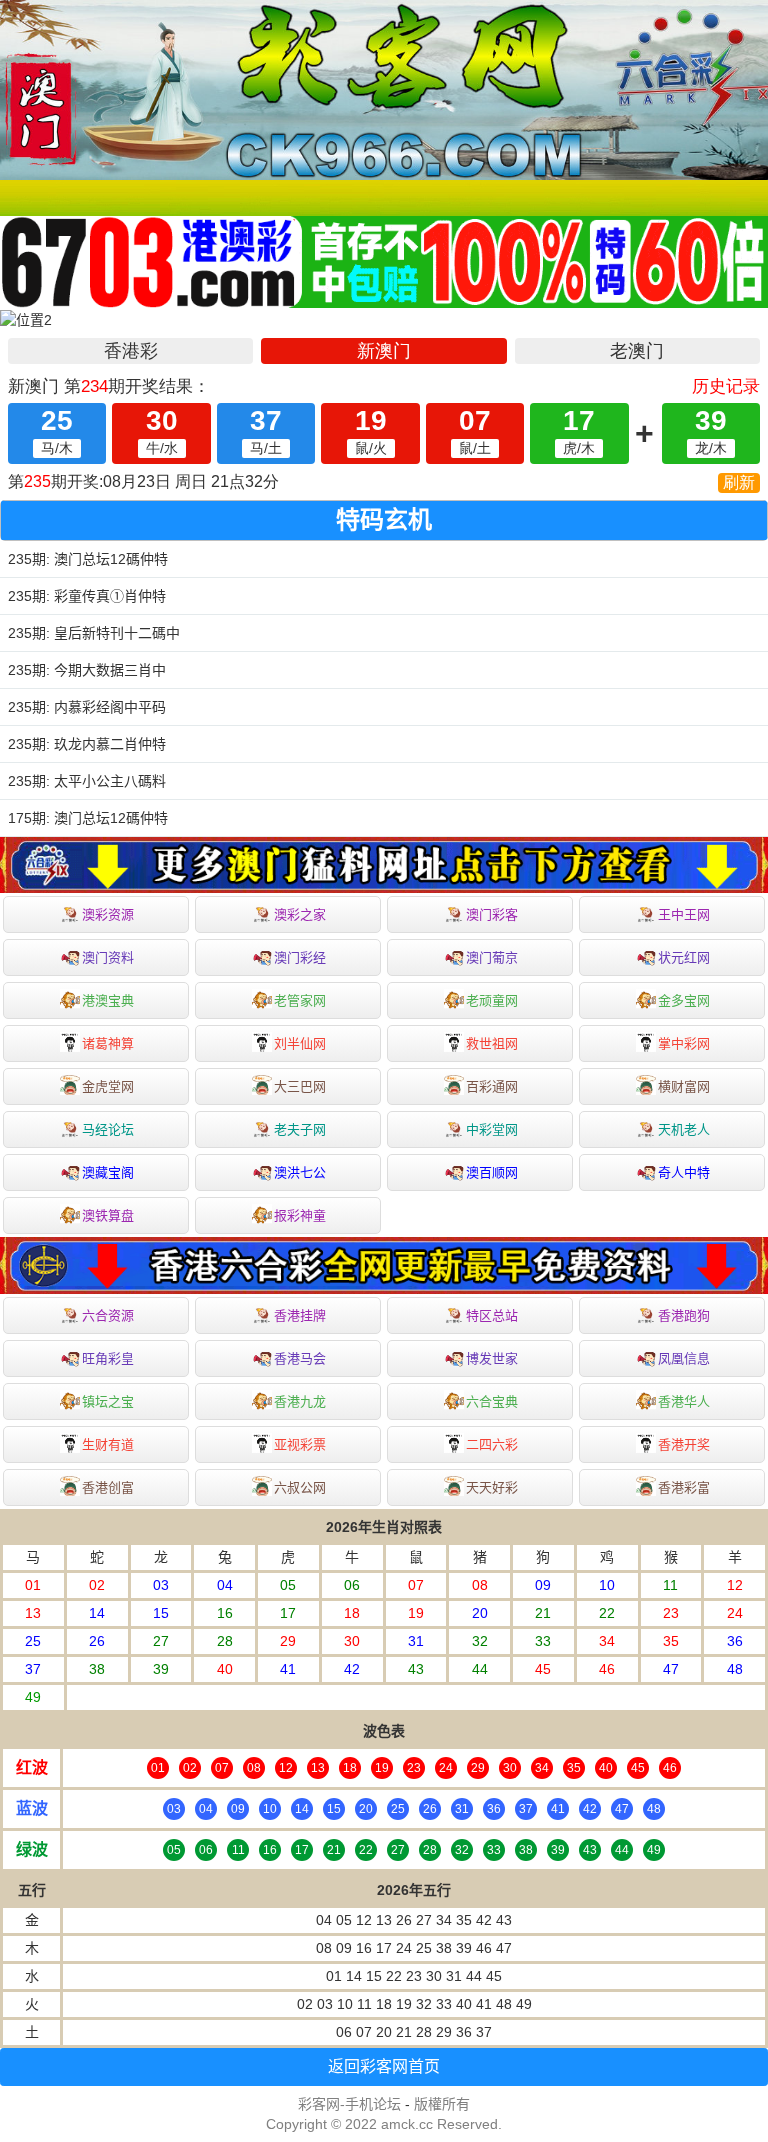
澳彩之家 (300, 914)
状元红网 (684, 957)
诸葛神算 (108, 1043)
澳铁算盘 (108, 1215)
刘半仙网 (300, 1043)
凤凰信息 (684, 1358)
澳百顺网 (492, 1172)
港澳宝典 (108, 1000)
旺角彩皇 (108, 1358)
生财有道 (108, 1444)
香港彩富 (684, 1487)
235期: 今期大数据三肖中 (87, 670)
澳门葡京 (492, 957)
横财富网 (684, 1086)
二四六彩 (492, 1444)
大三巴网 (300, 1086)
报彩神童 (300, 1215)
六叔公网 (300, 1487)
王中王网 (684, 914)
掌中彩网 (684, 1043)
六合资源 (108, 1315)
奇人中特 (684, 1172)
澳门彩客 (492, 914)
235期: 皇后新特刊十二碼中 (94, 633)
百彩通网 (492, 1086)
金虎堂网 (108, 1086)
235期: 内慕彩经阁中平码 (87, 707)
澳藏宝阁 (108, 1172)
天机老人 (684, 1129)
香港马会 (300, 1358)
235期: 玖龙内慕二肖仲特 (87, 744)
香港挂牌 (300, 1315)
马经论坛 (108, 1129)
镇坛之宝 (108, 1401)
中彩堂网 (492, 1129)
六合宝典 (492, 1401)
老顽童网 (492, 1000)
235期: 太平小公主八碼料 (87, 781)
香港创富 (108, 1487)
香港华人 (684, 1401)
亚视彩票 (300, 1444)
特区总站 (492, 1315)
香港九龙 (300, 1401)
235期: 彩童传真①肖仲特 (87, 596)
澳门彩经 (300, 957)
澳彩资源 (108, 914)
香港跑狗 (684, 1315)
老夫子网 (300, 1129)
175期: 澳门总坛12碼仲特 (88, 818)
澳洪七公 (300, 1172)
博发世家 (492, 1358)
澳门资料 (108, 957)
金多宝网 (684, 1000)
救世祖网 (492, 1043)
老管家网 (300, 1000)
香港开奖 (684, 1444)
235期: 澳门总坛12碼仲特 (88, 559)
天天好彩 (492, 1487)
